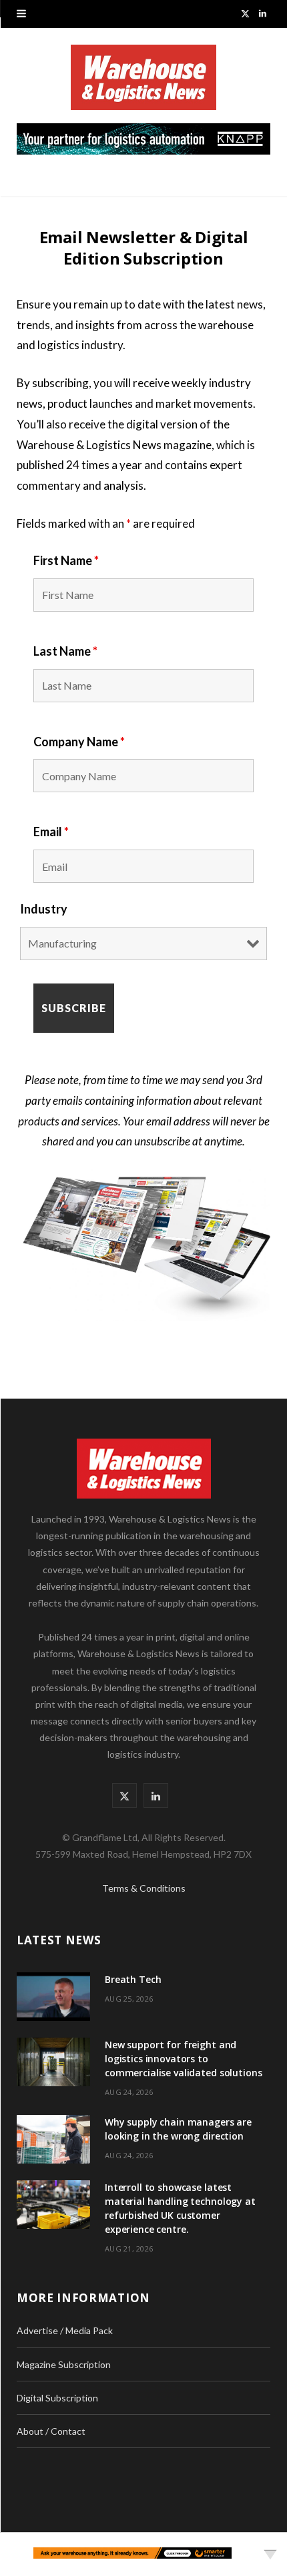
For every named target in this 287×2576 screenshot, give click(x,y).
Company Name (79, 742)
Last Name (65, 651)
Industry (44, 909)
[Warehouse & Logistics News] (143, 84)
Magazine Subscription (64, 2364)
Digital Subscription (57, 2398)
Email (51, 832)
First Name (66, 560)
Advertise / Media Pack (65, 2330)
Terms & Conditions (144, 1888)
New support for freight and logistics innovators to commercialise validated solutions (183, 2059)
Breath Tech (133, 1979)
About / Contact (51, 2431)
